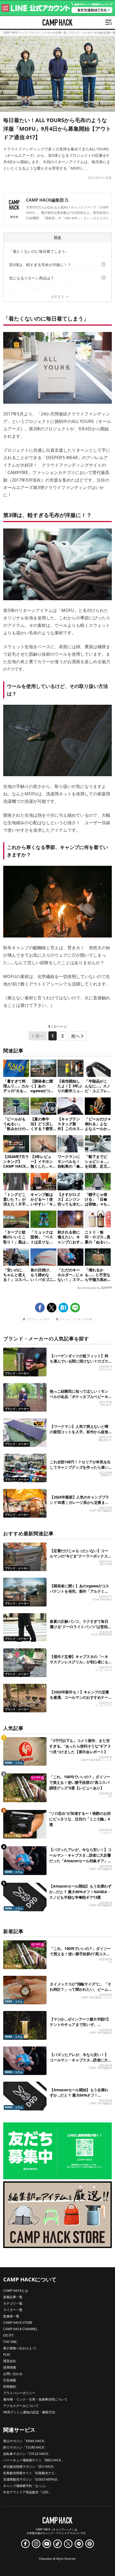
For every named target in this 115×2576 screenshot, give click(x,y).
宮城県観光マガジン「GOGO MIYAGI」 (32, 2479)
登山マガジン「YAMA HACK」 (25, 2441)
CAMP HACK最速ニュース (96, 1760)
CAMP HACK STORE (18, 2323)
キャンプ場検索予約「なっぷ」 (26, 2486)
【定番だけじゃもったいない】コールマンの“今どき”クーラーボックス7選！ (80, 1556)
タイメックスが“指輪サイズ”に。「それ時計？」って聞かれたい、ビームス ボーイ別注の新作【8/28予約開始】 (80, 1992)
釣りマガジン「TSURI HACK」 (25, 2447)
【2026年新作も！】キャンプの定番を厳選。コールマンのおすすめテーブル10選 (79, 1697)
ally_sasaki (106, 1564)
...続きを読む (100, 218)
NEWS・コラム (14, 1763)
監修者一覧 (11, 2316)
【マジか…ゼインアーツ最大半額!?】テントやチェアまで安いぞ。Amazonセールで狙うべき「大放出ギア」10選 (80, 2027)
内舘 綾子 (106, 1405)
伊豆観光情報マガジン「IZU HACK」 (30, 2467)
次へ (75, 1036)
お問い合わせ (13, 2374)
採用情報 (10, 2367)
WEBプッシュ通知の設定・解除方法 (29, 2412)
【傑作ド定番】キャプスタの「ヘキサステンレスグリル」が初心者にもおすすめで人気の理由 (79, 1662)
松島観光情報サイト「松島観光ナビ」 (30, 2473)
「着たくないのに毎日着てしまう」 (39, 251)
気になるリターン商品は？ (32, 278)
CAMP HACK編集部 (45, 200)
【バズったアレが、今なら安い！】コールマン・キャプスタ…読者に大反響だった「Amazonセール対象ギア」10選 (80, 2063)
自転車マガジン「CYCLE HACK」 (27, 2454)
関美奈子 (106, 1475)
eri (110, 1796)
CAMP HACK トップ (15, 33)
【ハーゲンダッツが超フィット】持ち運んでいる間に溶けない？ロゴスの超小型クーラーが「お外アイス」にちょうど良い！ (79, 1364)
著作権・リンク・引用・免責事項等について (35, 2399)
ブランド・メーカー (38, 1319)
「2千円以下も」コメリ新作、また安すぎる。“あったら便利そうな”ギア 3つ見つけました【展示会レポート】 (80, 1746)
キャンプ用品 (13, 1799)
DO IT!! (8, 2335)
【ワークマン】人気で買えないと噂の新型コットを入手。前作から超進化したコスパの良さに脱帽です (79, 1432)
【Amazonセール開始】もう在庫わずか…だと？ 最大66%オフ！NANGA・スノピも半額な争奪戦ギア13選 (80, 1892)
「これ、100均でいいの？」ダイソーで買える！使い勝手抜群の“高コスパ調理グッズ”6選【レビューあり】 (80, 1782)
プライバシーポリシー (19, 2393)
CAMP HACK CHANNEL (20, 2329)
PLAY (7, 2355)
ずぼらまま (105, 1369)
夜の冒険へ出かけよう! (20, 2348)
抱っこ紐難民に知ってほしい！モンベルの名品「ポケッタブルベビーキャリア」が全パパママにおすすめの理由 (79, 1399)
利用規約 (10, 2387)
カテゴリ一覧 (13, 2303)
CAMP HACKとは (16, 2291)
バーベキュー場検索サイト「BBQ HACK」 (34, 2460)
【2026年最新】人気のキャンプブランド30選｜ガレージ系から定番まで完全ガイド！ (79, 1502)
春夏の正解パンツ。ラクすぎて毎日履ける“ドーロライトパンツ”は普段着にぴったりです (80, 1627)
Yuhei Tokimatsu (102, 1599)
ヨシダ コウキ (103, 1670)
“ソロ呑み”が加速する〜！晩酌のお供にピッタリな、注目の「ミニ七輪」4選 (80, 1819)
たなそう (106, 1833)
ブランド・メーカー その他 (76, 1319)
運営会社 (10, 2361)
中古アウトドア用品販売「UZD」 (27, 2492)
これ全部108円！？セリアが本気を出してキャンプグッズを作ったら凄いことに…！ (80, 1467)
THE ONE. (10, 2342)
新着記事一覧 (13, 2297)
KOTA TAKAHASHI (101, 1635)
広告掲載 (10, 2380)
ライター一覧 (13, 2310)
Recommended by (89, 1288)
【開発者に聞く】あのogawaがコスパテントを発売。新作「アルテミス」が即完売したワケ (79, 1591)
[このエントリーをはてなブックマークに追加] (63, 1308)
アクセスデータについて (21, 2406)
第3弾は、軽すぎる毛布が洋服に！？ (40, 265)
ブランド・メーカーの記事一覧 (48, 33)
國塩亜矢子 (105, 1440)
